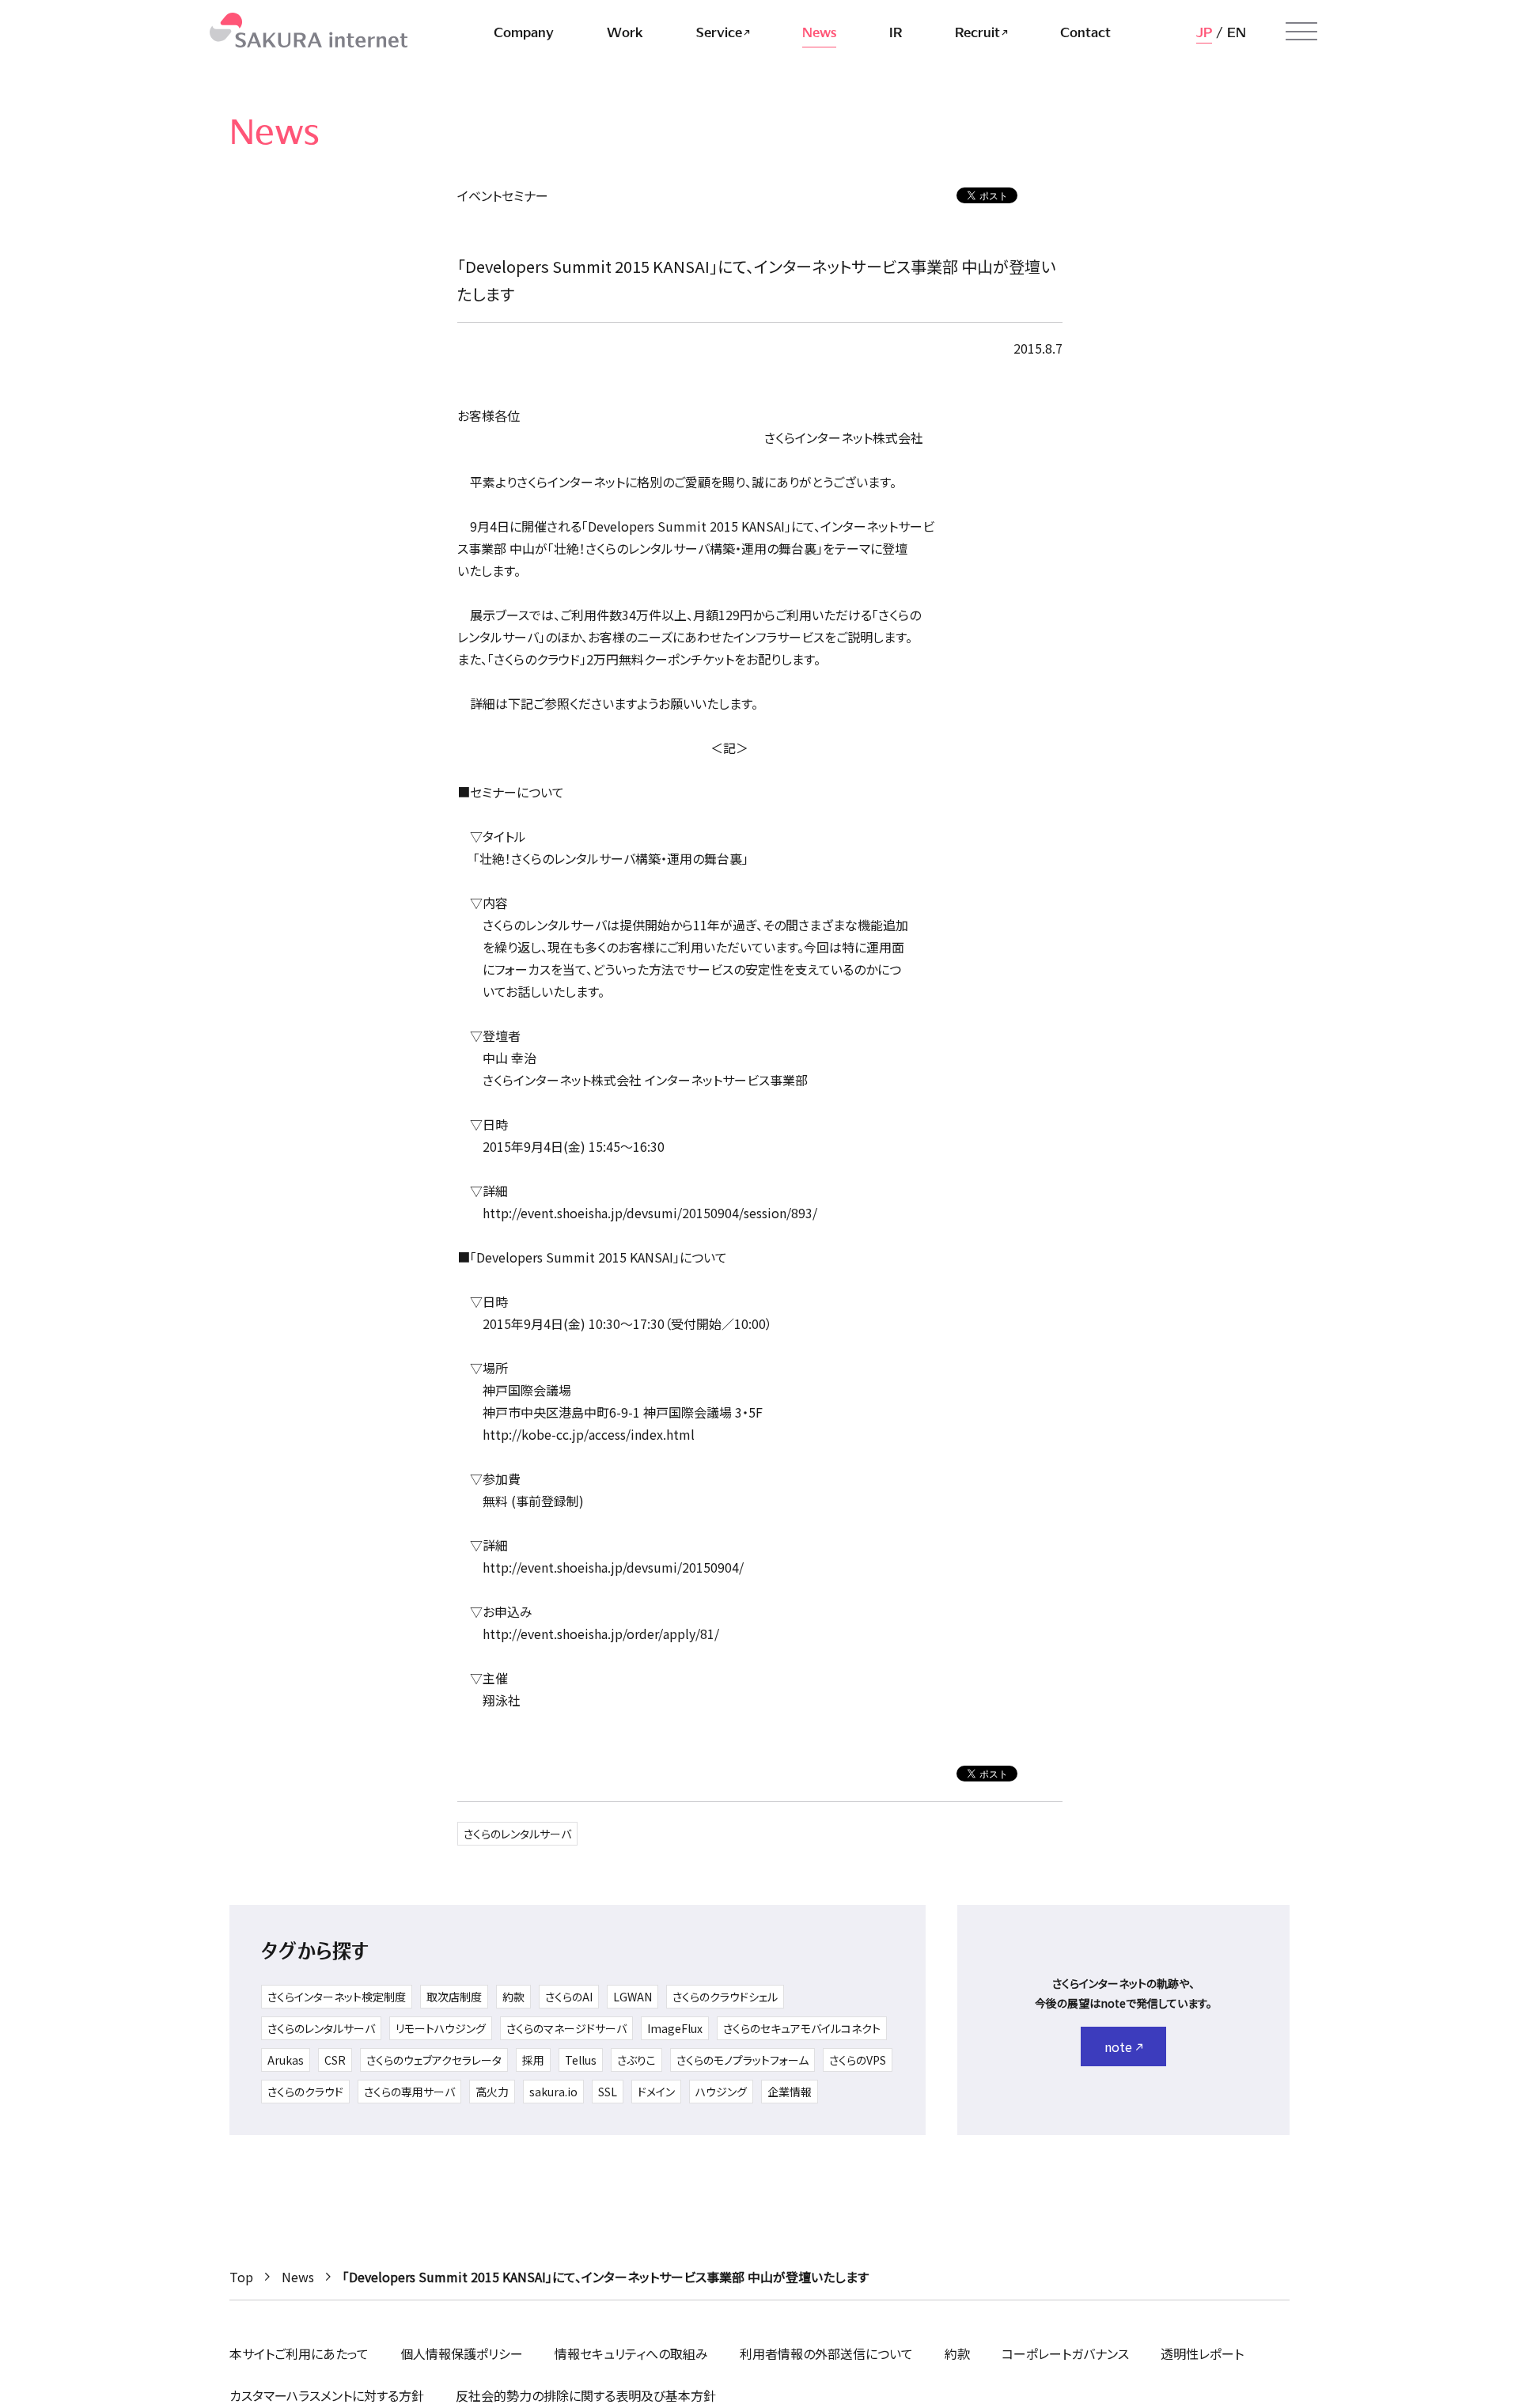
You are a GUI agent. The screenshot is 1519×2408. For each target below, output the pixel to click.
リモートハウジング (441, 2028)
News (298, 2277)
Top (241, 2277)
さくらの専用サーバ (409, 2092)
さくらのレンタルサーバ (517, 1834)
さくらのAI (569, 1997)
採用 (533, 2060)
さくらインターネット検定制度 (337, 1997)
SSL (608, 2092)
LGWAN (633, 1997)
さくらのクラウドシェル (725, 1997)
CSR (335, 2060)
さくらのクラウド (305, 2092)
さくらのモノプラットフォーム (742, 2060)
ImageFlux (675, 2028)
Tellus (581, 2060)
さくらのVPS (858, 2060)
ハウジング (721, 2092)
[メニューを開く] (1301, 32)
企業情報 (790, 2092)
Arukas (286, 2060)
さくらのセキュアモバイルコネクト (802, 2028)
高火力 (492, 2092)
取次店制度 (454, 1997)
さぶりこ (636, 2060)
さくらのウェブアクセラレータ (434, 2060)
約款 (513, 1997)
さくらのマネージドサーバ (566, 2028)
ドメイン (656, 2092)
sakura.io (553, 2092)
